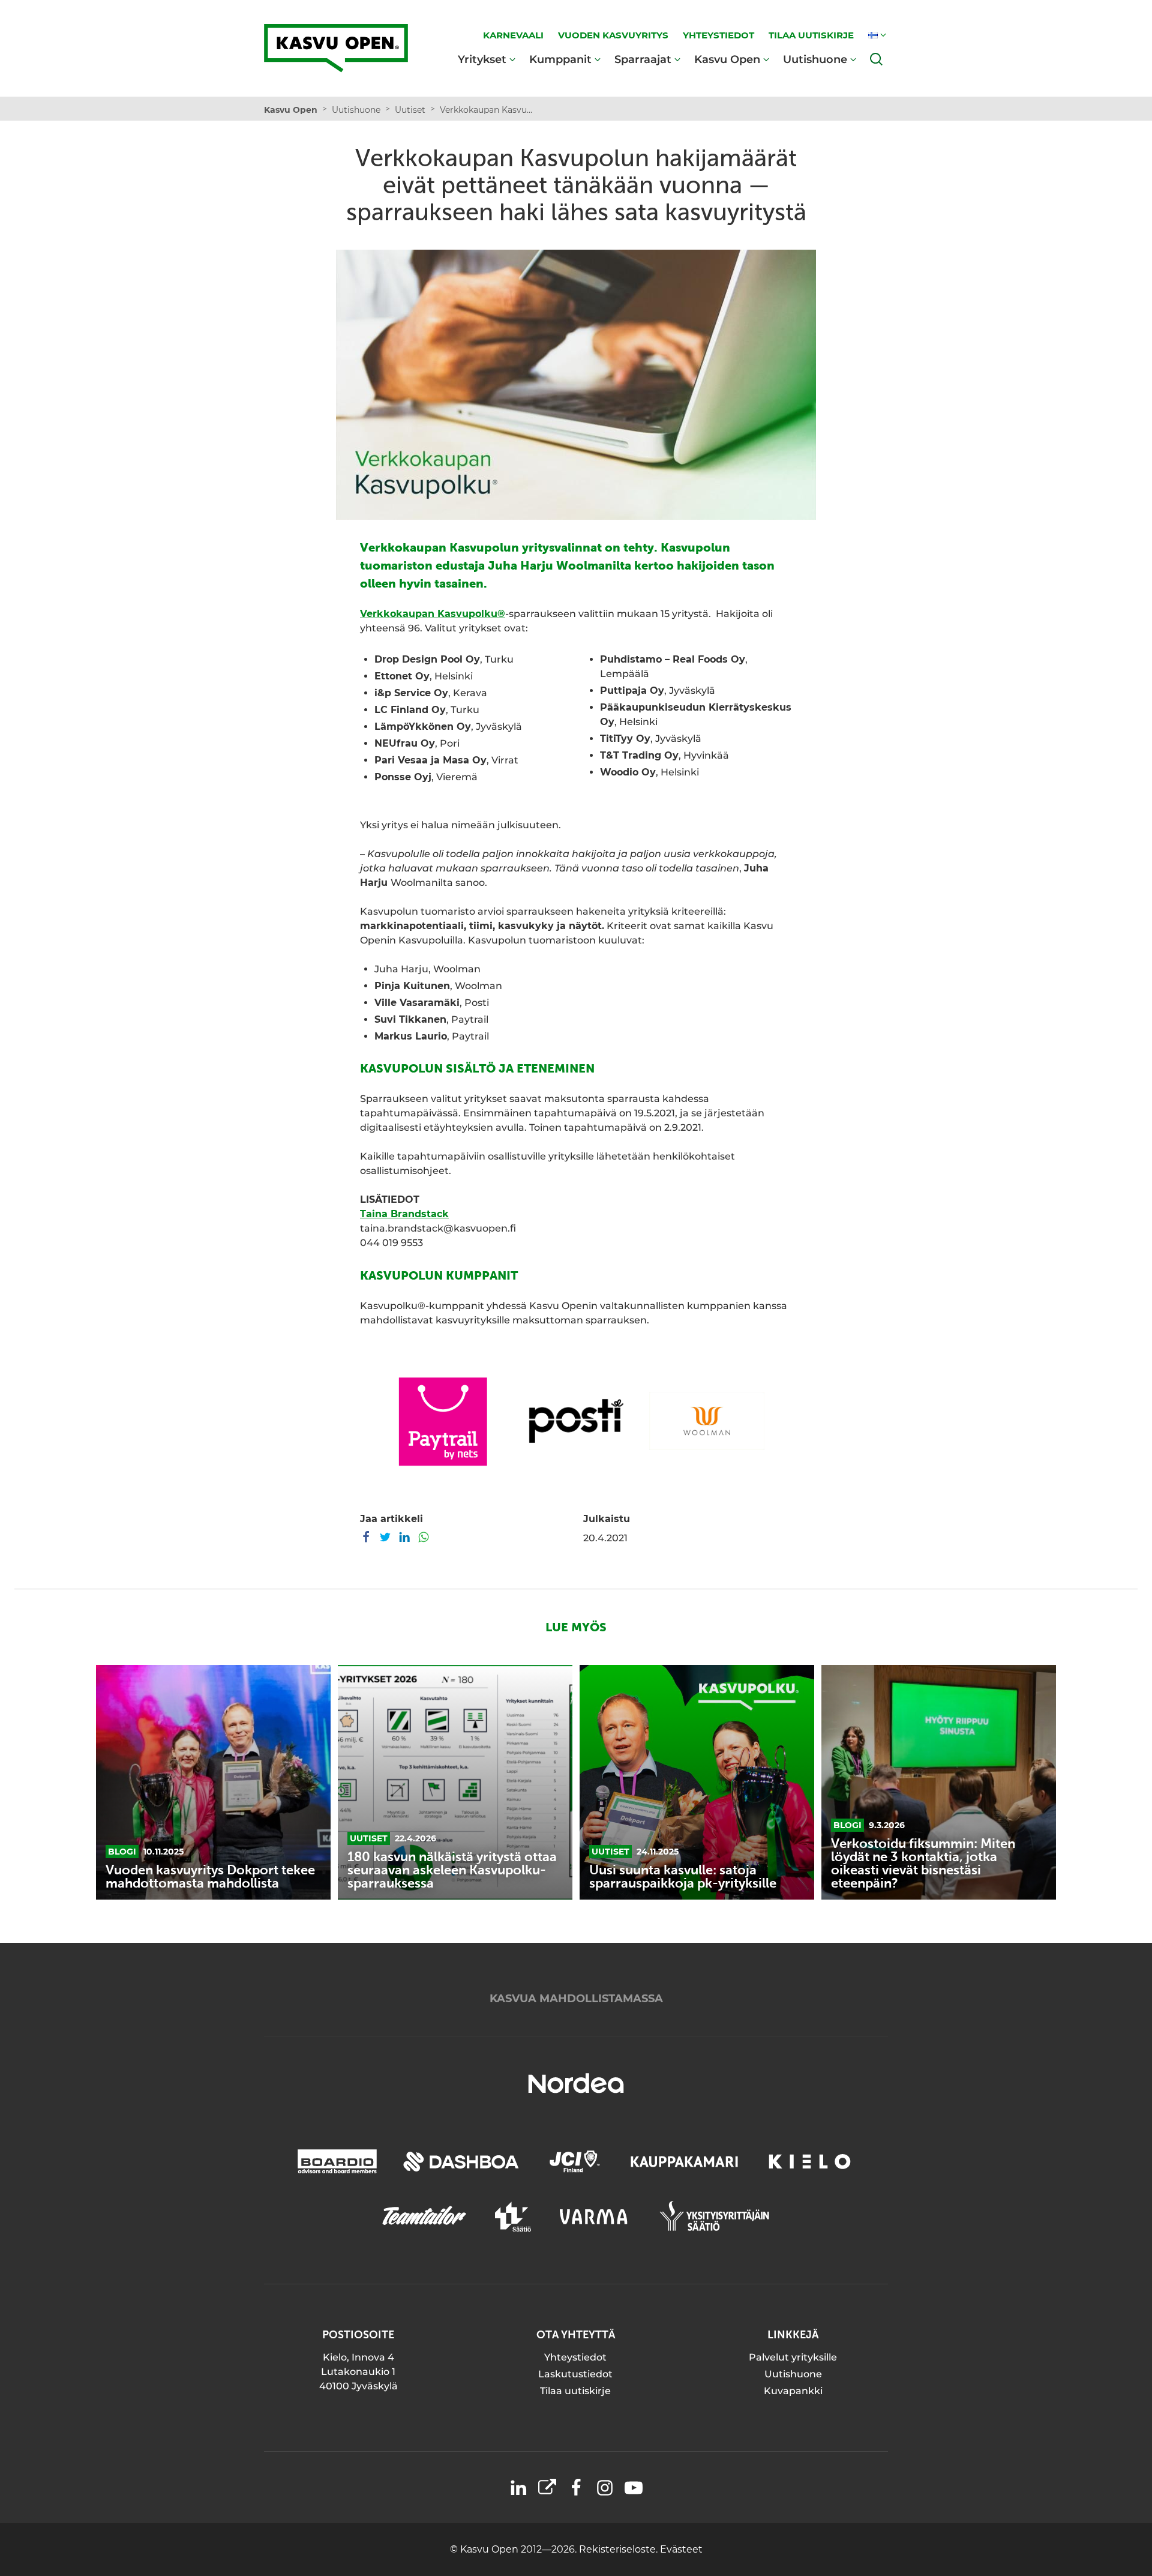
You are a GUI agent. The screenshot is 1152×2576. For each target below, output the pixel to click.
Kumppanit (560, 59)
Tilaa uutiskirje (575, 2391)
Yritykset (482, 59)
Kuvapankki (793, 2391)
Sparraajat (643, 59)
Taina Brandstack (404, 1214)
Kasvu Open (727, 59)
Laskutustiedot (575, 2374)
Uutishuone (815, 59)
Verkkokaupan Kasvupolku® (433, 614)
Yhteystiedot (575, 2357)
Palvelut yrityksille (793, 2357)
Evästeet (681, 2549)
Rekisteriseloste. (619, 2549)
